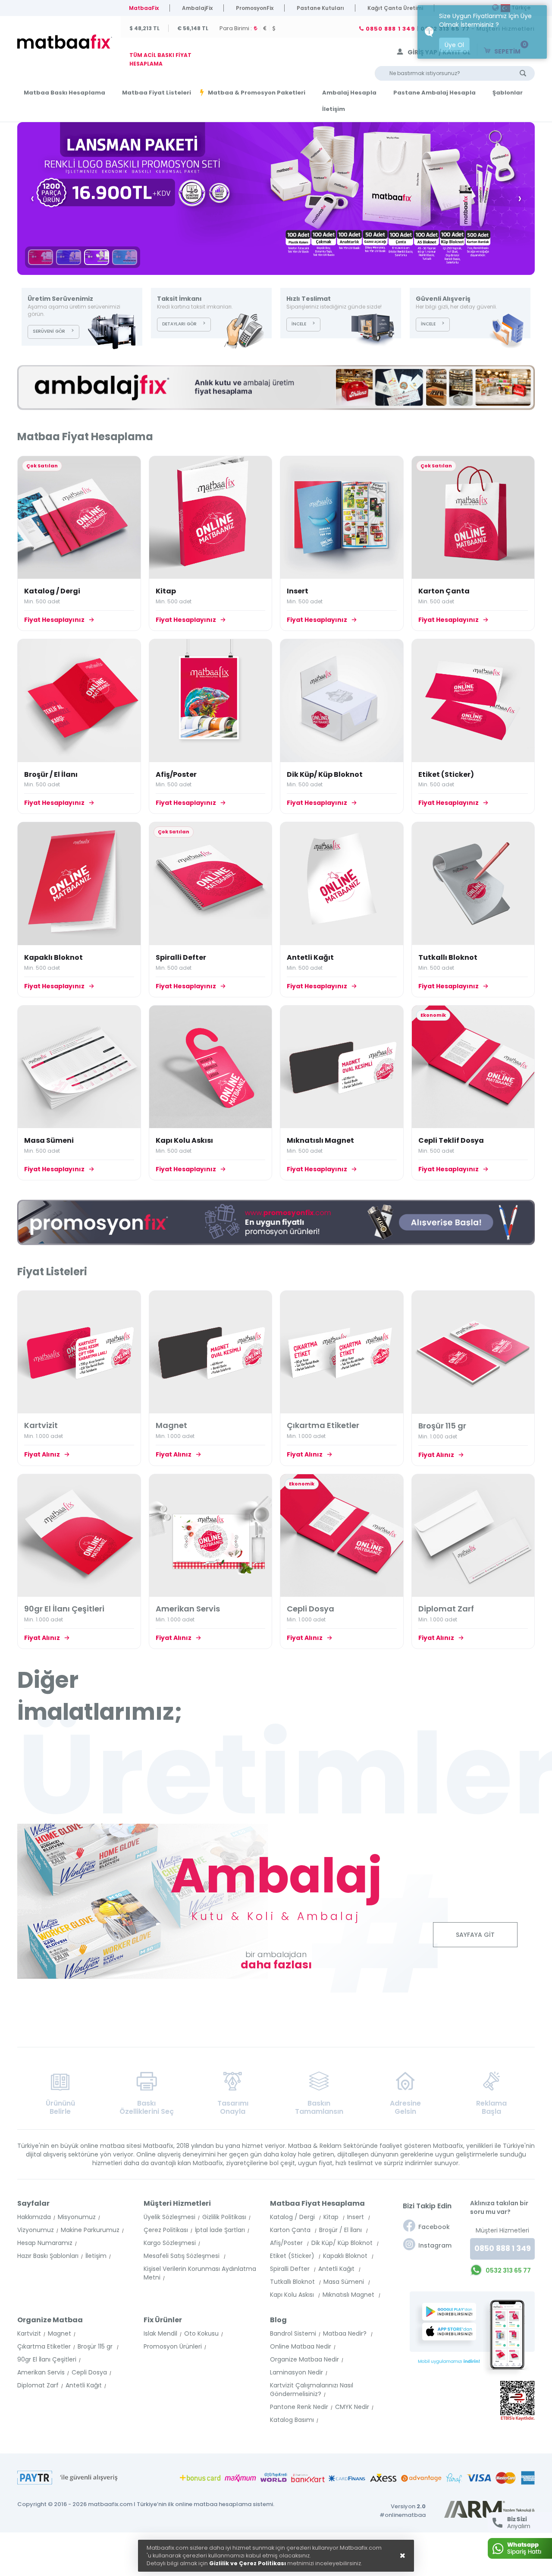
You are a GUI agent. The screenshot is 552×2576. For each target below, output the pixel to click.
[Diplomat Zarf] (473, 1536)
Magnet (60, 2333)
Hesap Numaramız (45, 2243)
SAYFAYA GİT (475, 1935)
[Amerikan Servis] (211, 1536)
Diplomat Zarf (38, 2385)
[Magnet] (211, 1352)
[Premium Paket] (276, 199)
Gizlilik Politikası (224, 2217)
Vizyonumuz (36, 2230)
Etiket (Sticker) (446, 774)
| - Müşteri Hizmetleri (449, 29)
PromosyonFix (255, 8)
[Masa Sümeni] (79, 1067)
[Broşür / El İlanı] (79, 701)
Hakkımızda (34, 2217)
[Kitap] (211, 518)
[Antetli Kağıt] (342, 884)
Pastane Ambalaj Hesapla (434, 93)
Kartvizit (29, 2333)
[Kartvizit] (79, 1352)
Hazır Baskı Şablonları (48, 2256)
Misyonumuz (77, 2217)
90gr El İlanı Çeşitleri (47, 2359)
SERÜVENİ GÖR (49, 331)
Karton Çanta (444, 591)
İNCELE (299, 324)
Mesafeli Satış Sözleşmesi (182, 2256)
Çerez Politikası (166, 2230)
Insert (298, 591)
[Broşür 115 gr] (473, 1352)
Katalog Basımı (292, 2420)
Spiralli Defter (181, 957)
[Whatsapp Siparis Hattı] (520, 2548)
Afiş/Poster (176, 774)
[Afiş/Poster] (211, 701)
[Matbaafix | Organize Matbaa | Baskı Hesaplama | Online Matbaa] (66, 42)
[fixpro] (276, 1222)
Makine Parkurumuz (90, 2230)
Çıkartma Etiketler (44, 2346)
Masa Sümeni (49, 1140)
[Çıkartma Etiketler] (342, 1352)
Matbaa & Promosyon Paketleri (257, 93)
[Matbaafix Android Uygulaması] (452, 2312)
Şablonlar (508, 93)
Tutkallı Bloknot (448, 957)
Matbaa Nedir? (346, 2333)
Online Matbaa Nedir (301, 2346)
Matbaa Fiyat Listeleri (157, 93)
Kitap (166, 591)
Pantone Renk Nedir (299, 2407)
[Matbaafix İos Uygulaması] (452, 2331)
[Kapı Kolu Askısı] (211, 1067)
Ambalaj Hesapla (349, 93)
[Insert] (342, 518)
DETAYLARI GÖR (179, 324)
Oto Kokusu (201, 2333)
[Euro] (267, 28)
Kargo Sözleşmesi (170, 2243)
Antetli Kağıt (310, 957)
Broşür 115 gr (96, 2346)
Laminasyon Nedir (296, 2372)
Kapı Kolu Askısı (184, 1140)
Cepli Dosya (89, 2372)
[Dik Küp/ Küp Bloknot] (342, 701)
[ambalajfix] (276, 388)
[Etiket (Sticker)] (473, 701)
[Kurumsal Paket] (41, 257)
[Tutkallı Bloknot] (473, 884)
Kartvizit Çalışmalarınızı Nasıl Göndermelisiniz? (312, 2390)
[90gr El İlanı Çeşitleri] (79, 1536)
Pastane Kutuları (320, 8)
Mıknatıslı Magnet (320, 1140)
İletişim (334, 109)
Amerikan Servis (41, 2372)
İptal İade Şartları (220, 2230)
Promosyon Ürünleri (173, 2346)
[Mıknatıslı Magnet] (342, 1067)
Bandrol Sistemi (293, 2333)
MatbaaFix (144, 8)
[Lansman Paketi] (97, 257)
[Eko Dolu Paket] (69, 257)
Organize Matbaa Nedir (304, 2359)
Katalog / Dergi (52, 591)
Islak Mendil (160, 2333)
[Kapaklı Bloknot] (79, 884)
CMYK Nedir (352, 2407)
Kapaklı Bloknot (53, 957)
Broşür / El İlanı (51, 774)
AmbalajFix (197, 8)
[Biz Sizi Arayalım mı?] (520, 2522)
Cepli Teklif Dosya (451, 1140)
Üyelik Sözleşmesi (169, 2217)
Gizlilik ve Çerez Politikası (248, 2563)
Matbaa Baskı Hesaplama (64, 93)
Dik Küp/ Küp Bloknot (325, 774)
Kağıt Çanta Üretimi (395, 8)
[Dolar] (275, 28)
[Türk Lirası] (257, 28)
